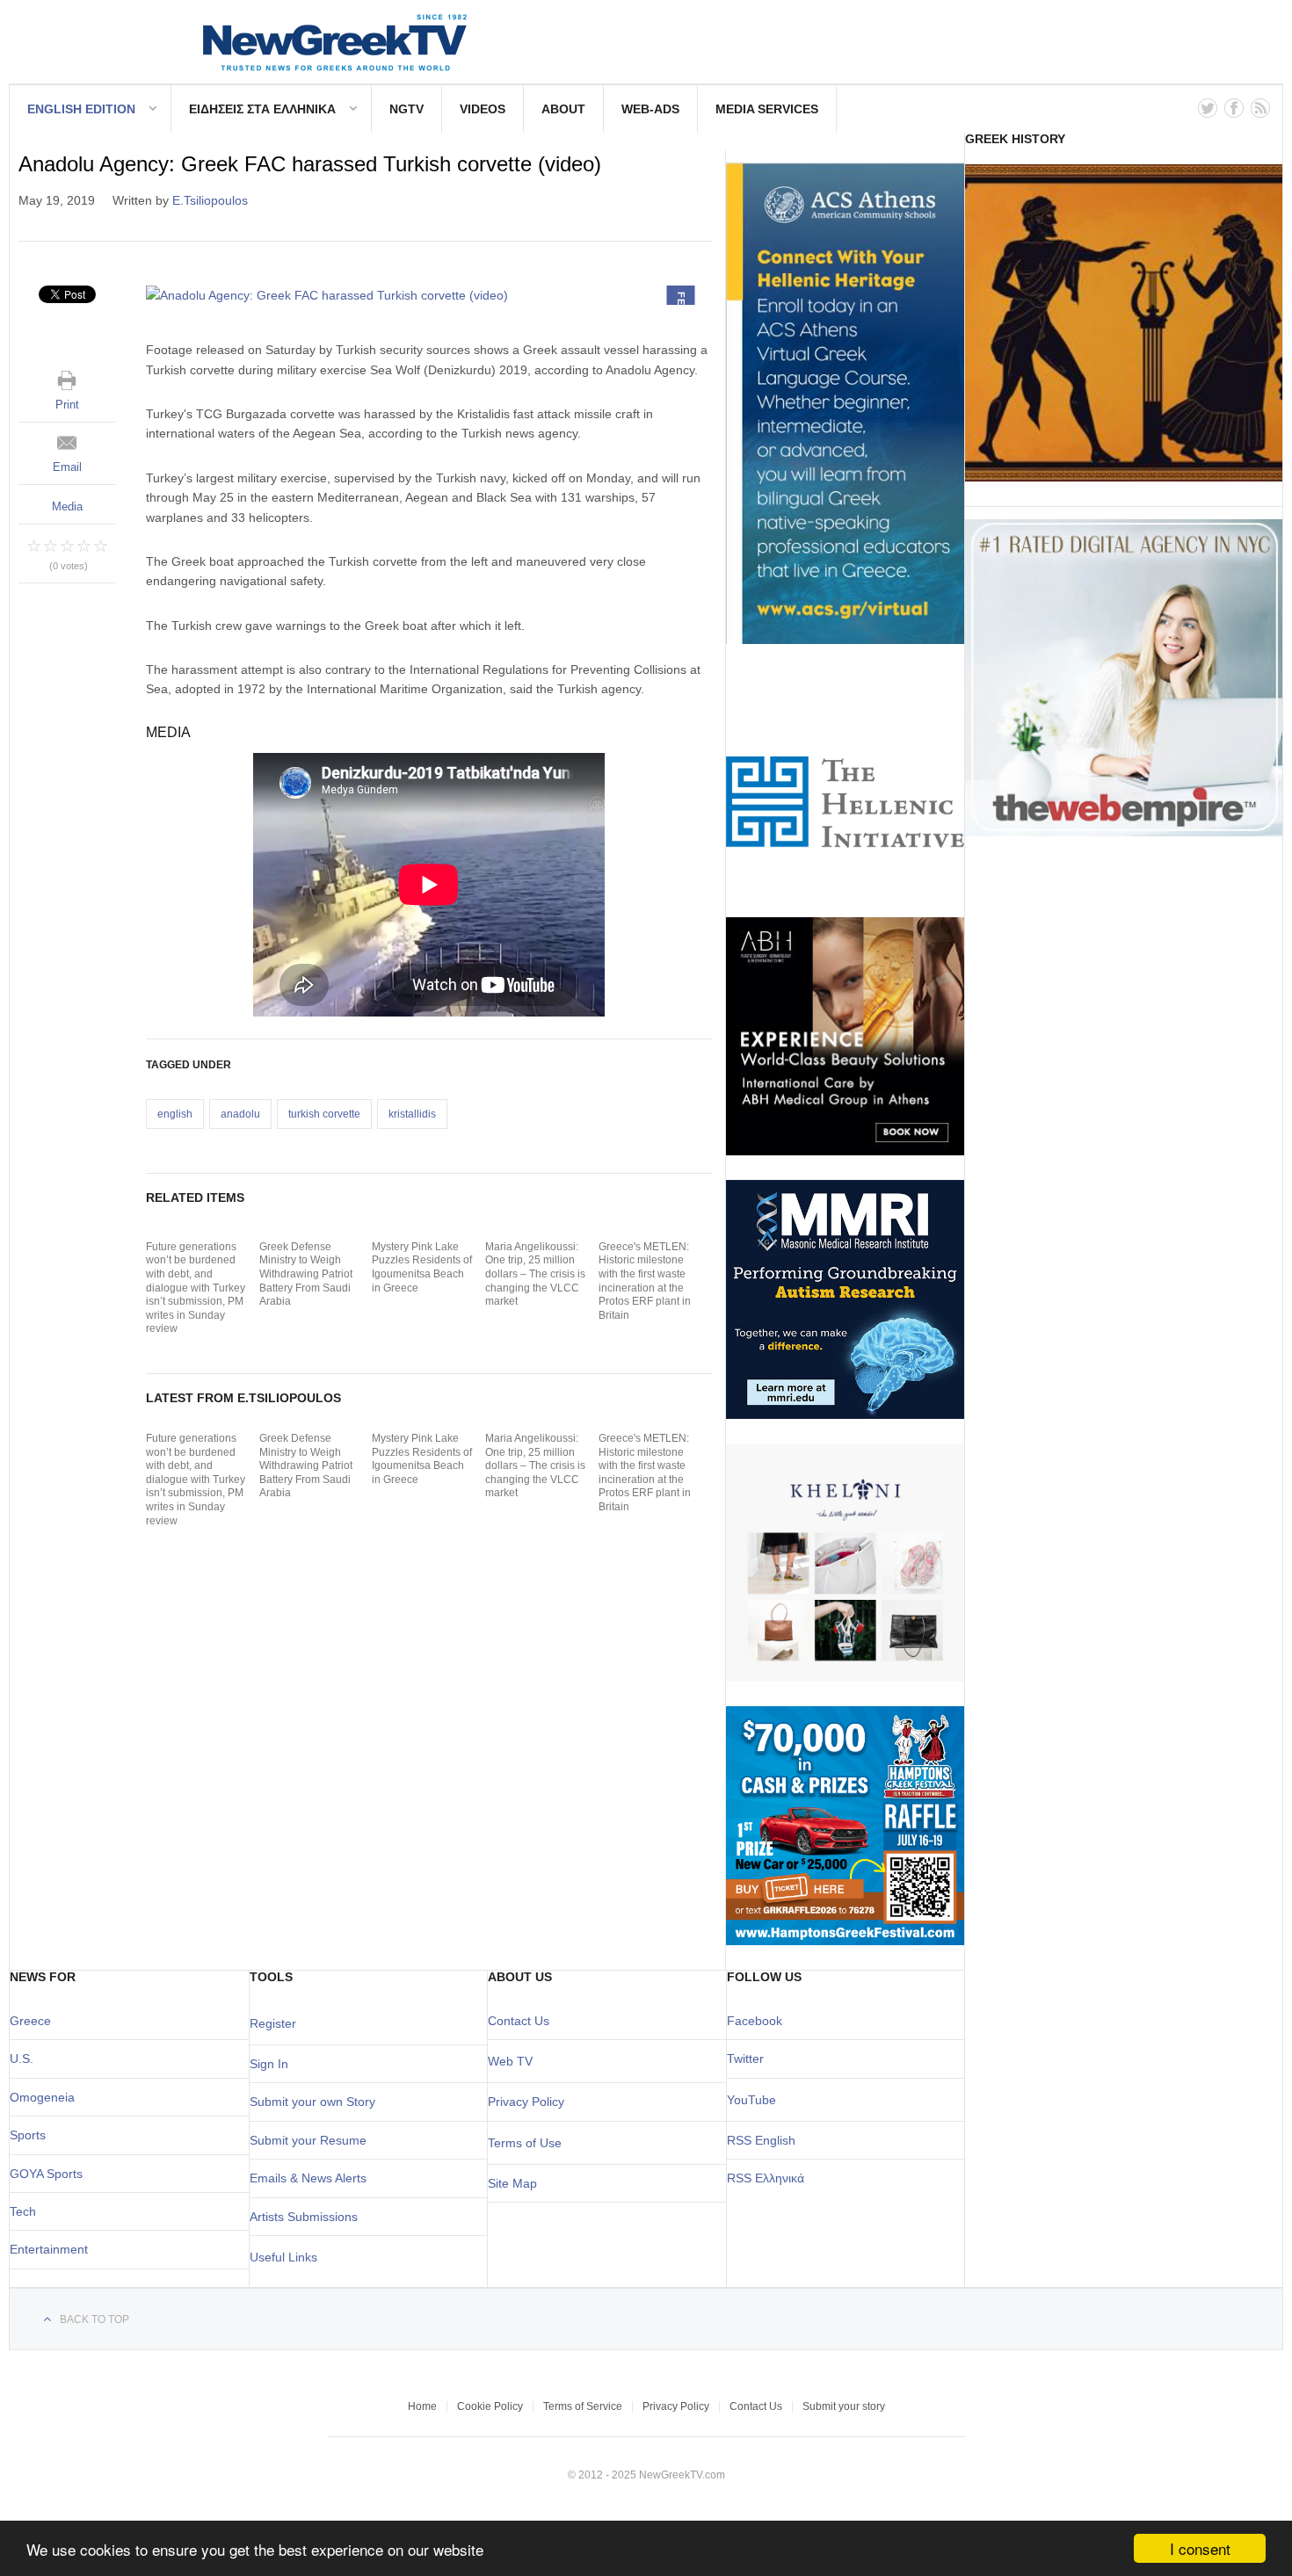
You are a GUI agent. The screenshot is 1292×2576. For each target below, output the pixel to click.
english (175, 1114)
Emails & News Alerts (308, 2178)
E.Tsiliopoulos (210, 200)
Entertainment (49, 2249)
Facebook (755, 2021)
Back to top (94, 2319)
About (563, 109)
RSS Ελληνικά (766, 2178)
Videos (483, 109)
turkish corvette (324, 1114)
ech (26, 2211)
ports (32, 2135)
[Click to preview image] (429, 295)
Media (67, 507)
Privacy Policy (526, 2102)
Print (67, 405)
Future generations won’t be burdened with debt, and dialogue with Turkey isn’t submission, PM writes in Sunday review (196, 1288)
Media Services (767, 109)
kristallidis (412, 1114)
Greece (30, 2021)
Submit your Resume (308, 2140)
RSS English (761, 2140)
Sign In (269, 2064)
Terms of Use (525, 2143)
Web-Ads (650, 109)
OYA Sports (51, 2174)
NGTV (406, 109)
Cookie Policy (490, 2406)
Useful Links (283, 2257)
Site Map (512, 2183)
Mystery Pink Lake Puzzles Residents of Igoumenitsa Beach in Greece (422, 1267)
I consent (1200, 2548)
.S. (26, 2059)
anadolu (240, 1114)
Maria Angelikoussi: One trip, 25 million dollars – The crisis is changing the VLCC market (535, 1274)
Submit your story (844, 2406)
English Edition (81, 109)
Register (273, 2023)
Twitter (745, 2059)
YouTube (751, 2100)
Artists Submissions (304, 2217)
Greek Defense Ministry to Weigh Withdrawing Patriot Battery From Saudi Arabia (306, 1274)
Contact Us (519, 2021)
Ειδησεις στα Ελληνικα (262, 109)
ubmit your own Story (316, 2102)
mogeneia (47, 2097)
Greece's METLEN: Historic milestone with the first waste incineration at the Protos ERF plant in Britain (645, 1281)
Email (67, 467)
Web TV (510, 2061)
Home (422, 2406)
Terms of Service (583, 2406)
